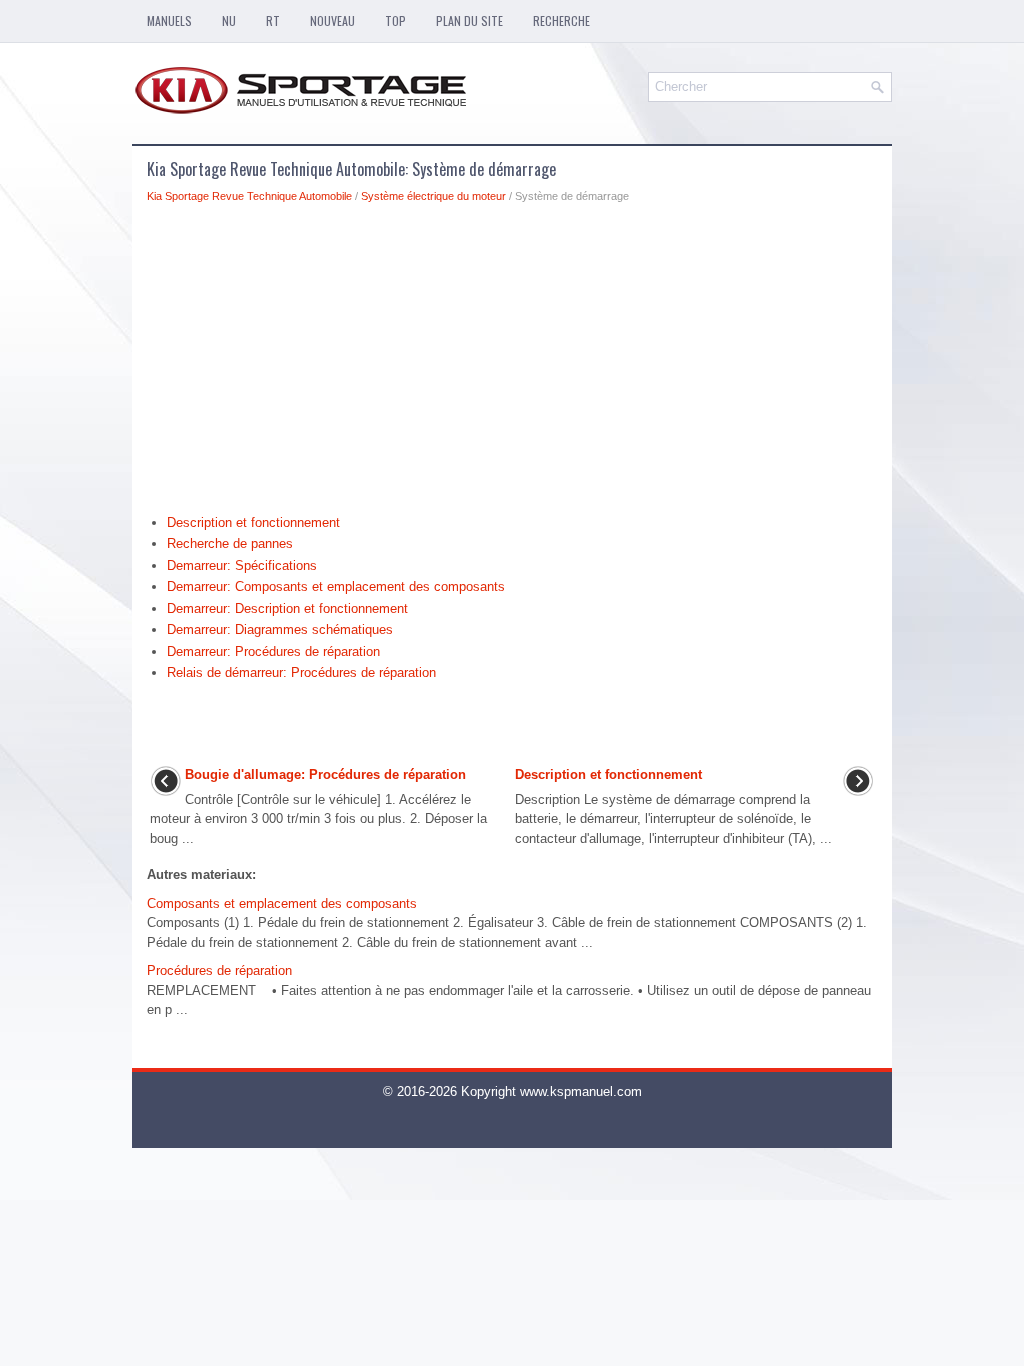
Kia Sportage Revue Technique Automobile (249, 196)
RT (273, 20)
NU (229, 20)
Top (395, 20)
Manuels (169, 20)
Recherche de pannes (230, 543)
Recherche (561, 20)
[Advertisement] (512, 364)
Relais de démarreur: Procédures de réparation (301, 672)
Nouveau (332, 20)
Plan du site (469, 20)
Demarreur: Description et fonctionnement (287, 608)
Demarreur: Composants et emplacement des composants (336, 586)
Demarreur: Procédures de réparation (273, 651)
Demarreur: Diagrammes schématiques (280, 629)
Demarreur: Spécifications (242, 565)
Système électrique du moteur (433, 196)
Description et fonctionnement (253, 522)
